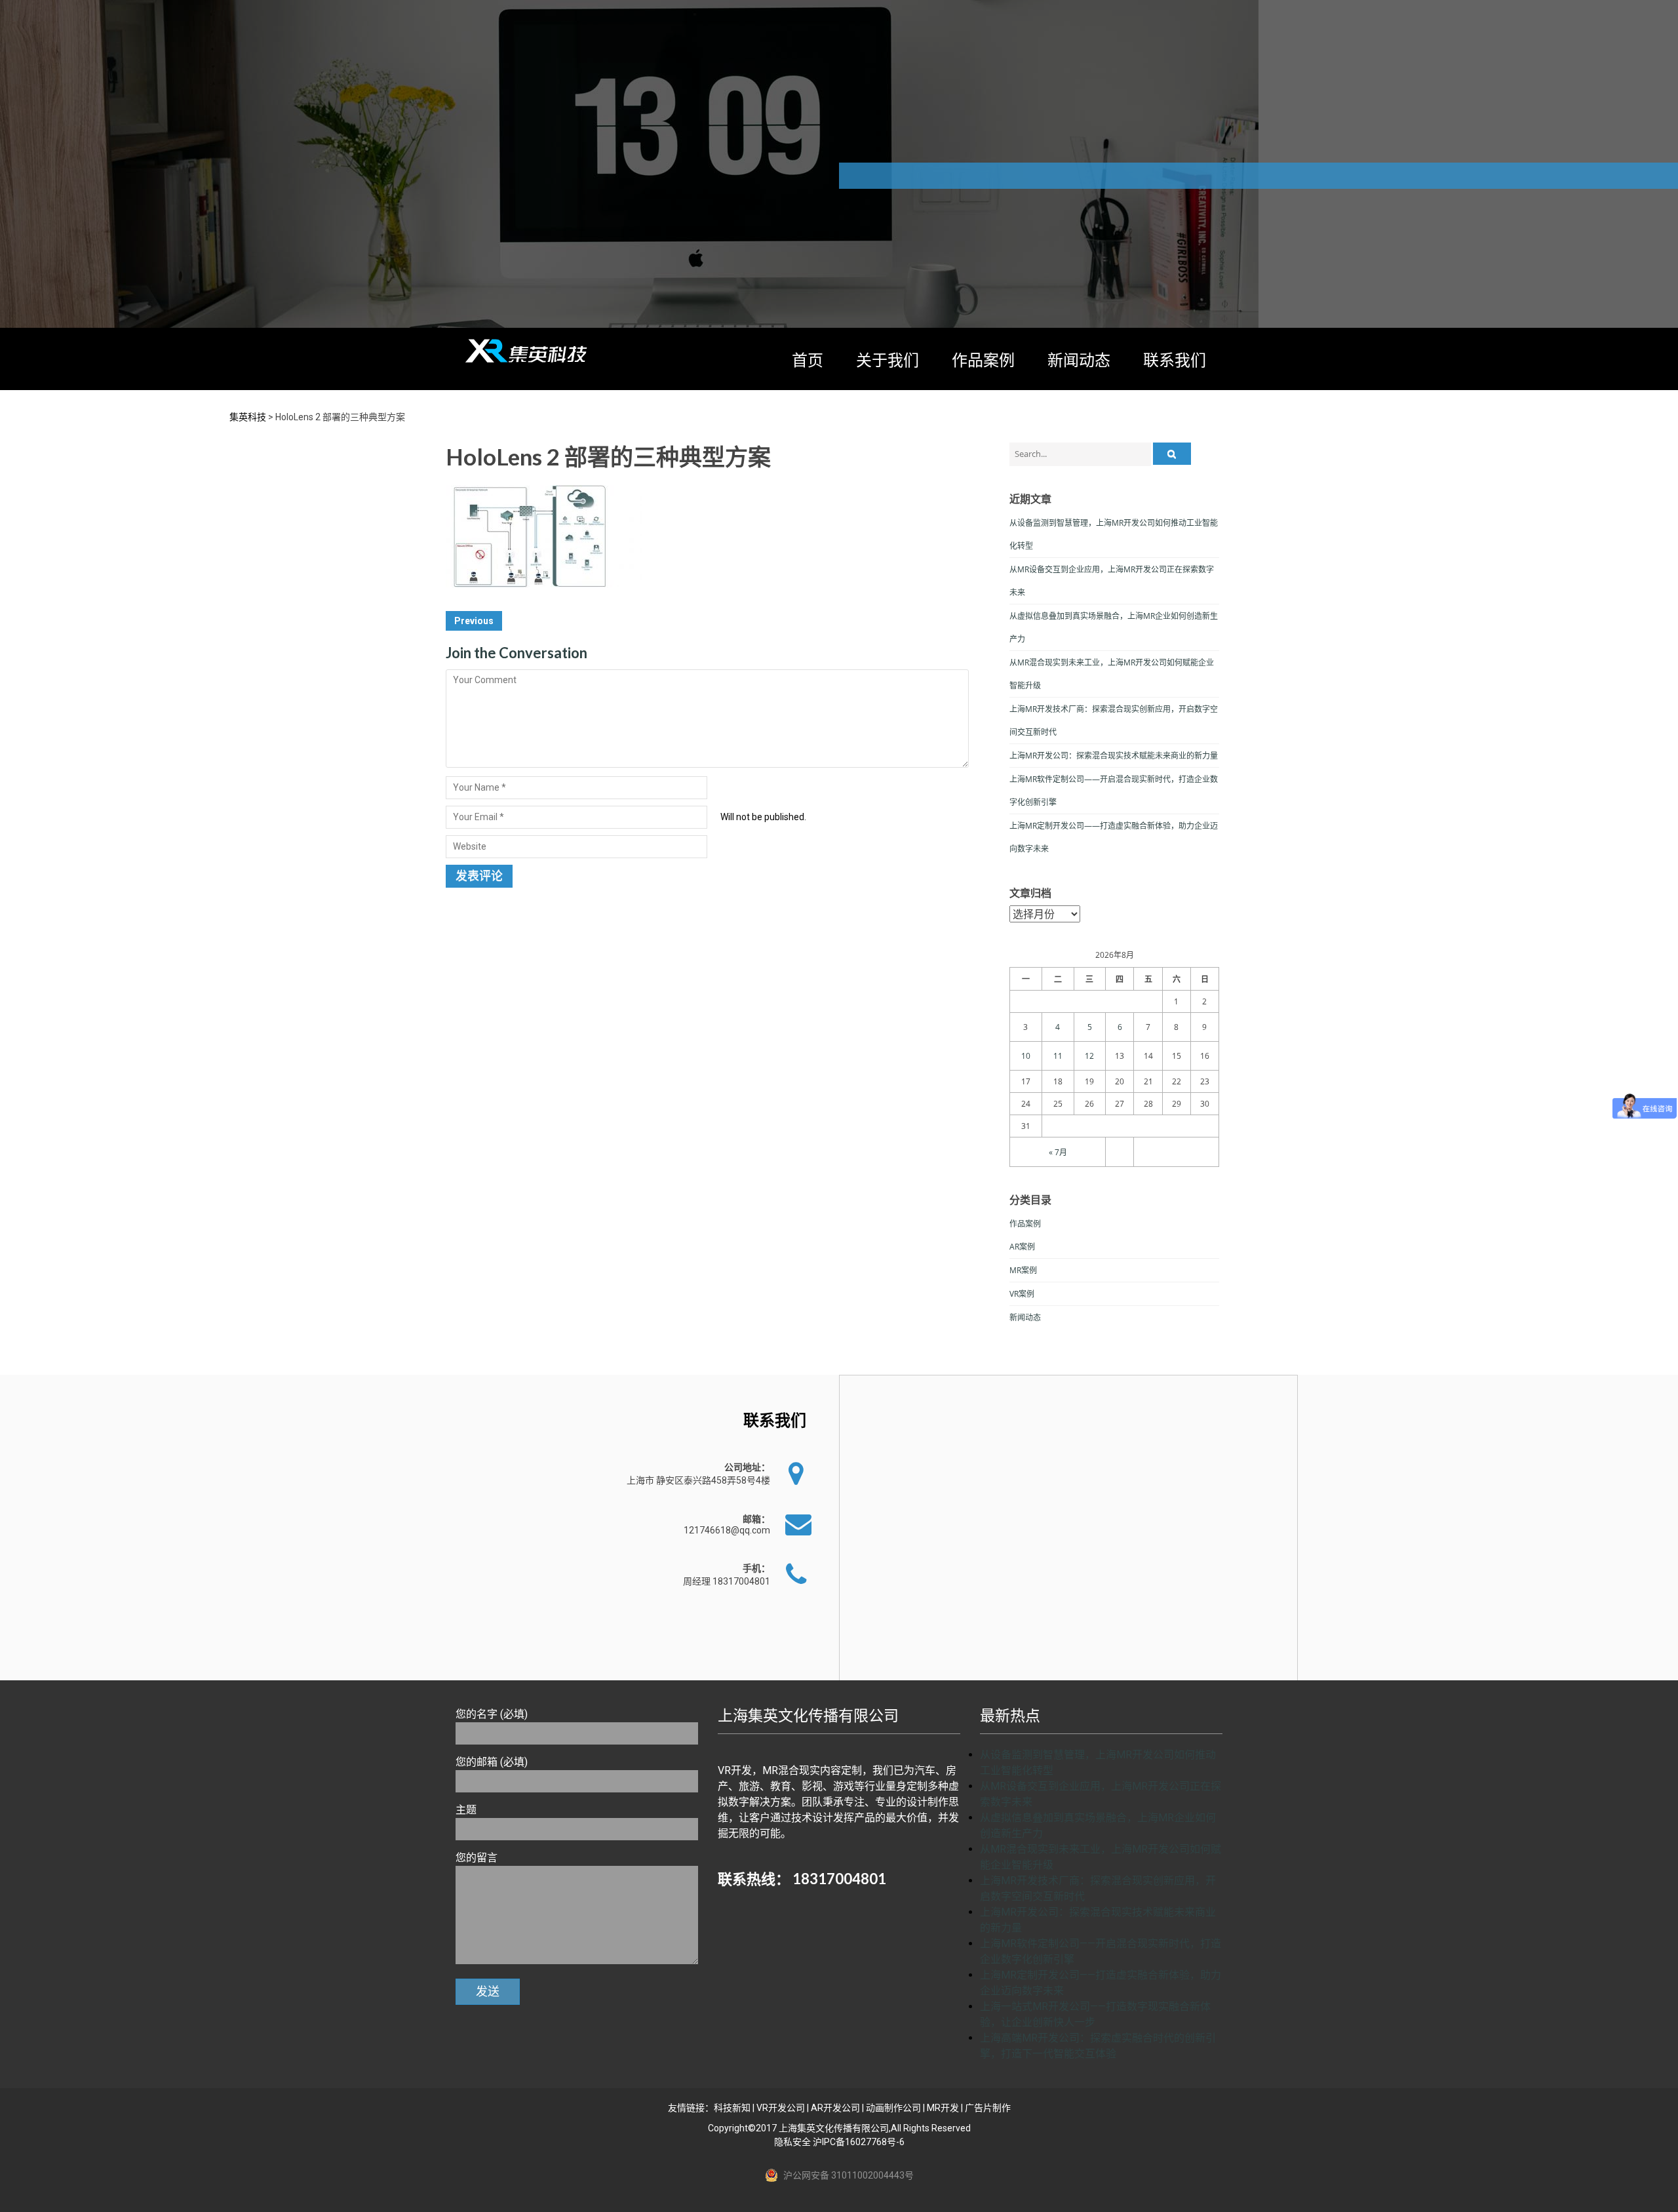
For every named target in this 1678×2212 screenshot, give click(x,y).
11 (1058, 1056)
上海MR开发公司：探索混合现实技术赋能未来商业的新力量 (1114, 756)
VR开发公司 (781, 2108)
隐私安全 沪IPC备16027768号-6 (839, 2142)
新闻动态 (1079, 360)
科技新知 (732, 2108)
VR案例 (1022, 1294)
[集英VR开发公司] (528, 351)
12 (1089, 1056)
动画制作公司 (893, 2108)
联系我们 (1175, 360)
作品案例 (983, 360)
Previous (474, 621)
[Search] (1172, 454)
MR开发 (943, 2108)
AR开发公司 (835, 2108)
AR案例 (1022, 1247)
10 (1026, 1056)
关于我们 (888, 360)
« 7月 (1058, 1152)
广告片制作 (988, 2108)
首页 (808, 360)
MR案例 (1023, 1270)
